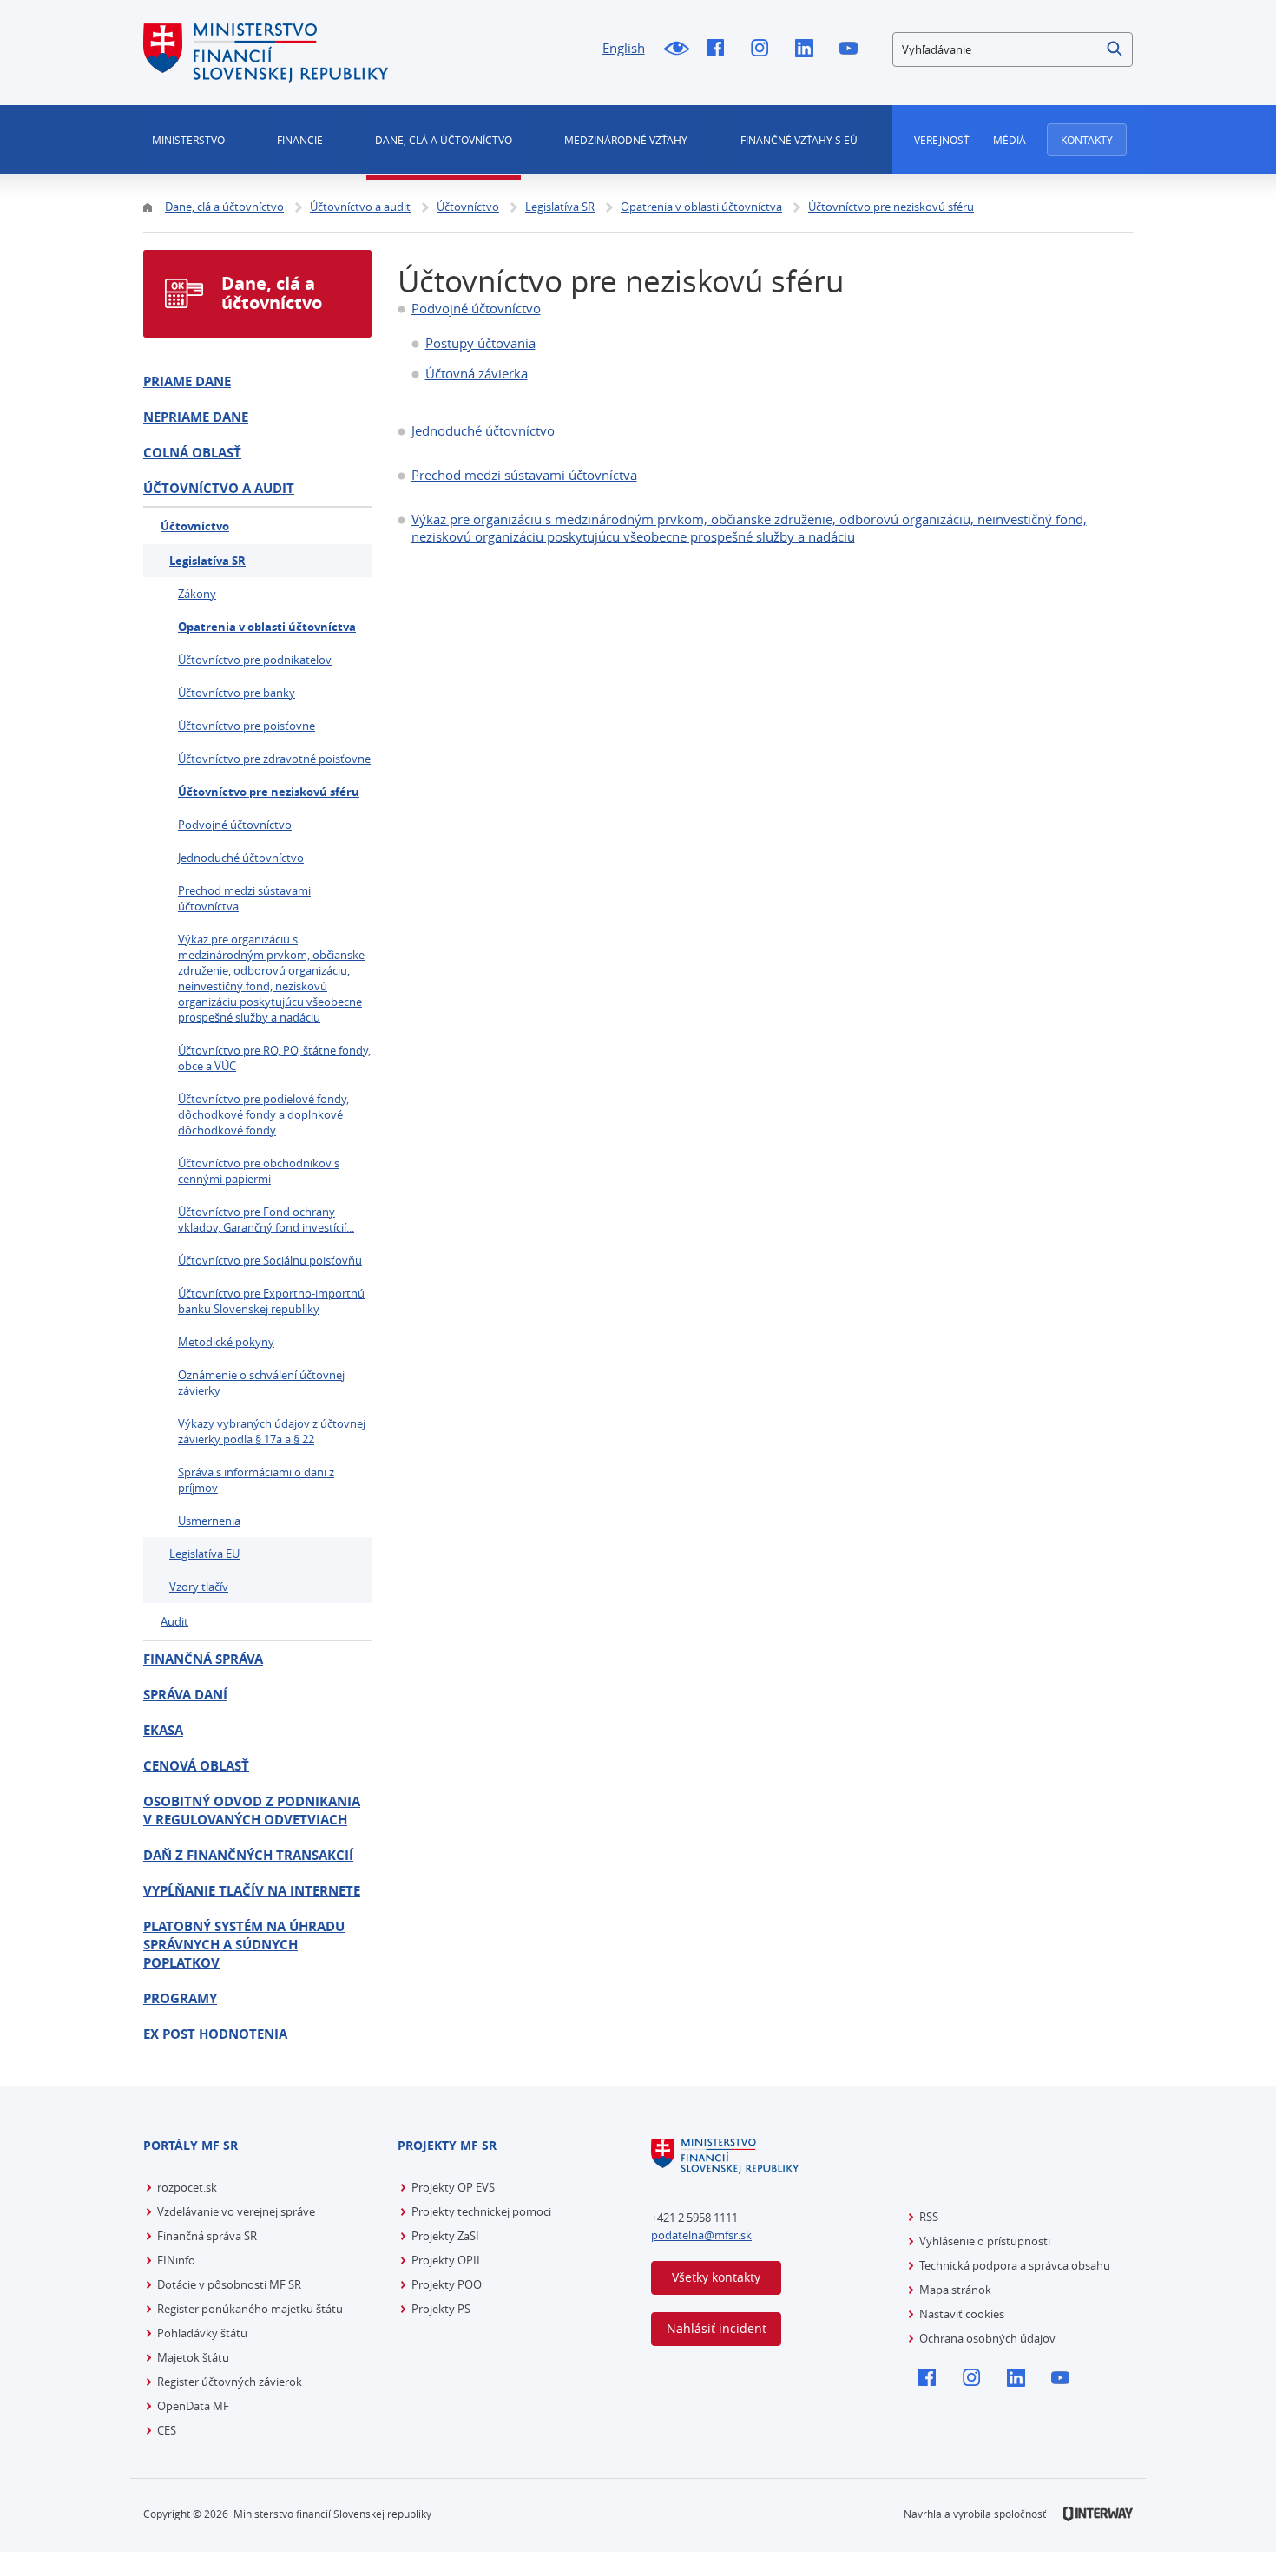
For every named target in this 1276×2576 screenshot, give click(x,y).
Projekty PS (441, 2309)
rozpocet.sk (187, 2187)
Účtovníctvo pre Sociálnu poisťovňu (270, 1260)
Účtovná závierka (477, 373)
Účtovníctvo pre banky (237, 693)
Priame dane (187, 381)
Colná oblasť (192, 453)
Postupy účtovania (480, 343)
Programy (180, 1998)
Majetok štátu (193, 2357)
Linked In (809, 49)
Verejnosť (942, 140)
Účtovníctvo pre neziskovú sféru (269, 792)
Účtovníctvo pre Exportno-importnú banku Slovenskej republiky (271, 1301)
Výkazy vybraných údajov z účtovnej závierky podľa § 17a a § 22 (272, 1431)
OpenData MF (193, 2406)
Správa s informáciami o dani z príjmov (256, 1480)
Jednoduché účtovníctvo (483, 430)
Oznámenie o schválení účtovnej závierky (261, 1383)
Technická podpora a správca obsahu (1015, 2265)
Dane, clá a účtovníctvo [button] (444, 140)
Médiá (1010, 140)
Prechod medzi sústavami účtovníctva (524, 475)
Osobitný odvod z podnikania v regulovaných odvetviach (252, 1810)
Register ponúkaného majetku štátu (250, 2309)
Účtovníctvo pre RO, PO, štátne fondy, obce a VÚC (274, 1058)
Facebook (720, 49)
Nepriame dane (196, 417)
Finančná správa (203, 1659)
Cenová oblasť (196, 1766)
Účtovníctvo (195, 526)
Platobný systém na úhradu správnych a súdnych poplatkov (244, 1945)
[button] (1115, 49)
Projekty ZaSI (445, 2236)
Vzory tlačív (199, 1587)
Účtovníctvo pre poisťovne (247, 726)
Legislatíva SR (207, 561)
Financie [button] (300, 140)
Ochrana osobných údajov (987, 2338)
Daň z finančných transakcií (248, 1855)
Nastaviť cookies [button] (962, 2314)
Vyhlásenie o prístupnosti (985, 2241)
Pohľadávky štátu (202, 2333)
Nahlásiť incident (717, 2328)
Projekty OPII (446, 2260)
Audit (174, 1621)
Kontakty (1087, 140)
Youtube (853, 49)
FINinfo (176, 2260)
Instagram (764, 49)
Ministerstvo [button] (188, 140)
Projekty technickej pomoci (481, 2211)
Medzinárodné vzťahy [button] (626, 140)
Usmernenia (209, 1521)
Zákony (197, 594)
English (624, 48)
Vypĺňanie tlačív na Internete (252, 1891)
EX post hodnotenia (215, 2034)
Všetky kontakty (716, 2277)
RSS (929, 2217)
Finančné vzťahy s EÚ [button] (799, 140)
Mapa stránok (955, 2290)
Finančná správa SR (207, 2236)
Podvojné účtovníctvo (476, 308)
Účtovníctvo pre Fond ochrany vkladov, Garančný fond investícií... (266, 1219)
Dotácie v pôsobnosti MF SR (229, 2284)
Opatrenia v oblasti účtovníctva (267, 627)
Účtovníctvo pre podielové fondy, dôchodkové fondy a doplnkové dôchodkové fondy (263, 1114)
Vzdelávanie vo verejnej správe (236, 2211)
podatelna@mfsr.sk (701, 2235)
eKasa (163, 1730)
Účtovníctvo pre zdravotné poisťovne (274, 759)
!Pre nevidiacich (676, 49)
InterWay (1098, 2514)
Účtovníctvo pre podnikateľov (255, 660)
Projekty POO (447, 2284)
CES (167, 2430)
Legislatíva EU (204, 1554)
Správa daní (185, 1695)
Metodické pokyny (226, 1342)
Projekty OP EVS (453, 2187)
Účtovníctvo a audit (219, 488)
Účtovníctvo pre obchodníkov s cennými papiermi (259, 1171)
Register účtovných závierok (230, 2382)
